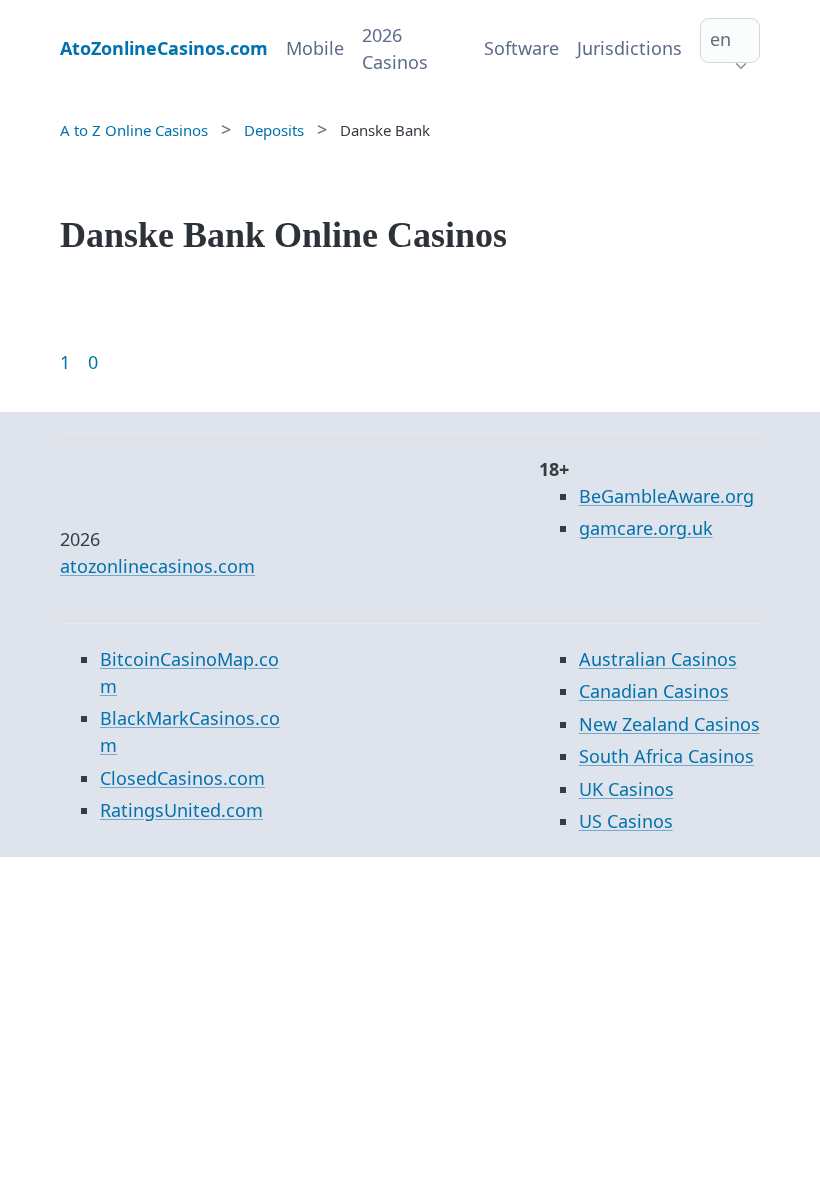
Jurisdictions (629, 48)
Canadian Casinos (654, 691)
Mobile (315, 48)
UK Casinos (626, 789)
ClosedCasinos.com (182, 778)
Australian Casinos (658, 659)
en (720, 39)
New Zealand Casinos (669, 724)
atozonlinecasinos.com (157, 566)
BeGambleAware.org (666, 496)
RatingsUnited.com (181, 810)
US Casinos (626, 821)
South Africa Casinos (666, 756)
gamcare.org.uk (646, 528)
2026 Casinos (395, 48)
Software (521, 48)
